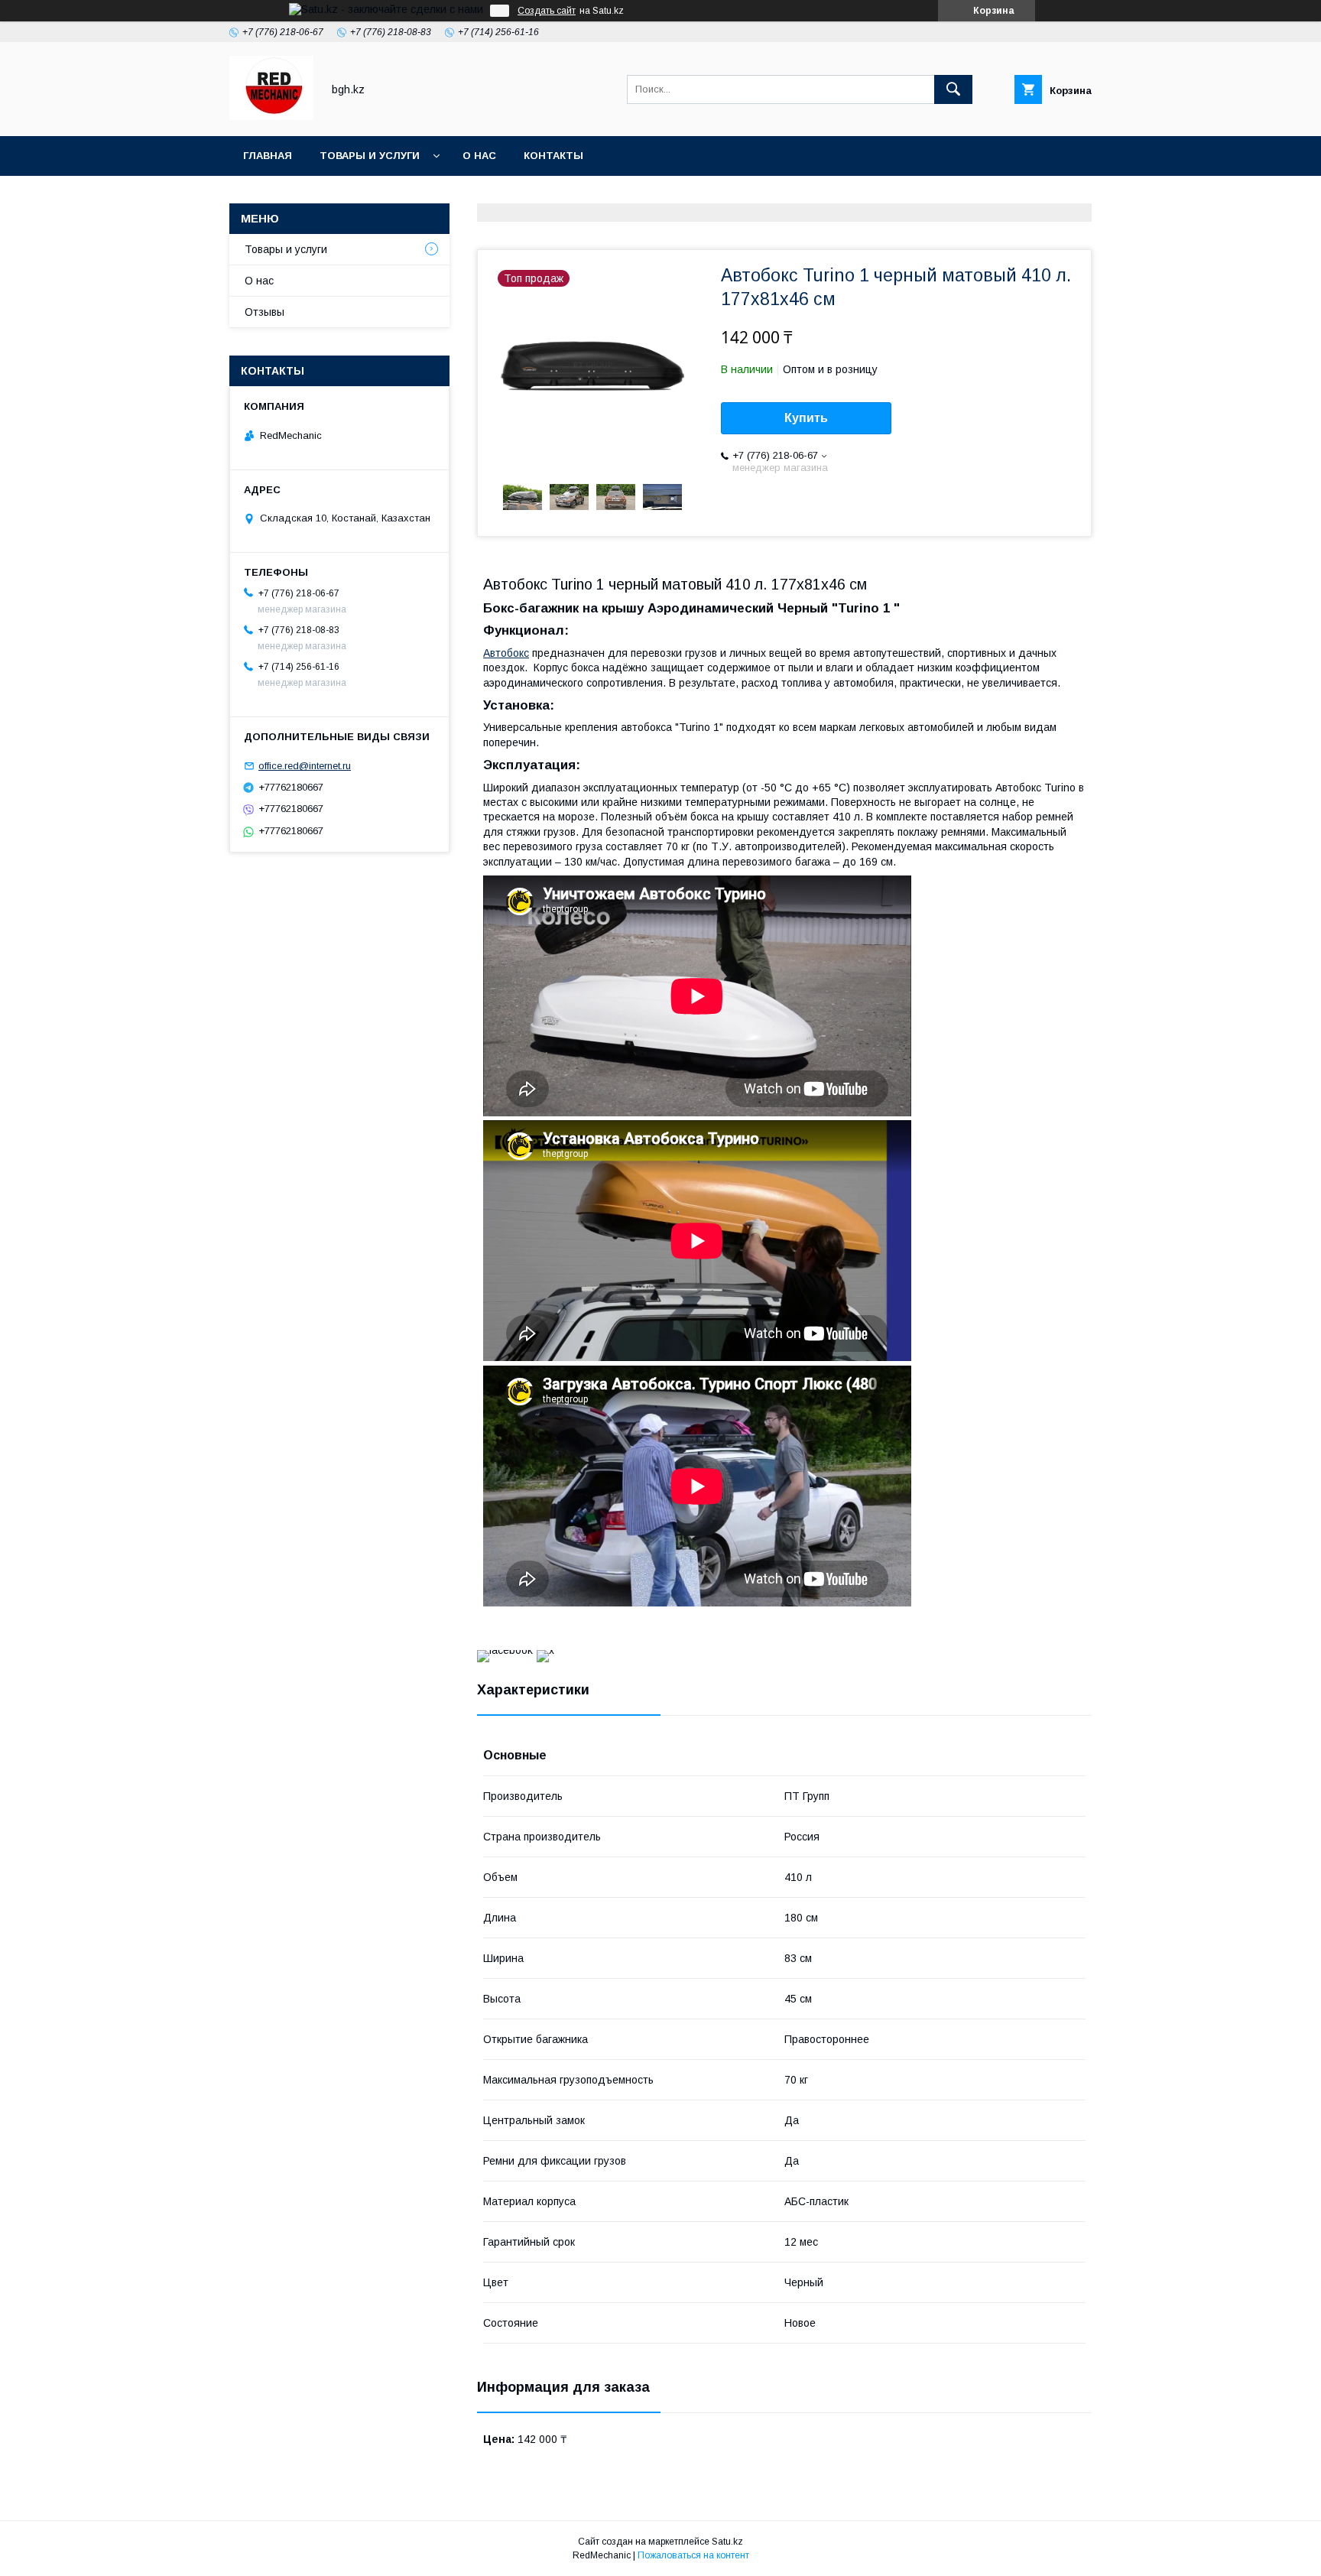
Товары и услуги (370, 156)
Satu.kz (727, 2542)
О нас (479, 156)
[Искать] (953, 89)
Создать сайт (547, 11)
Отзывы (265, 312)
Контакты (553, 156)
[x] (545, 1650)
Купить (806, 418)
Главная (268, 156)
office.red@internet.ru (305, 766)
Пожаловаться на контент (693, 2555)
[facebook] (505, 1650)
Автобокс (506, 653)
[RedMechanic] (271, 116)
